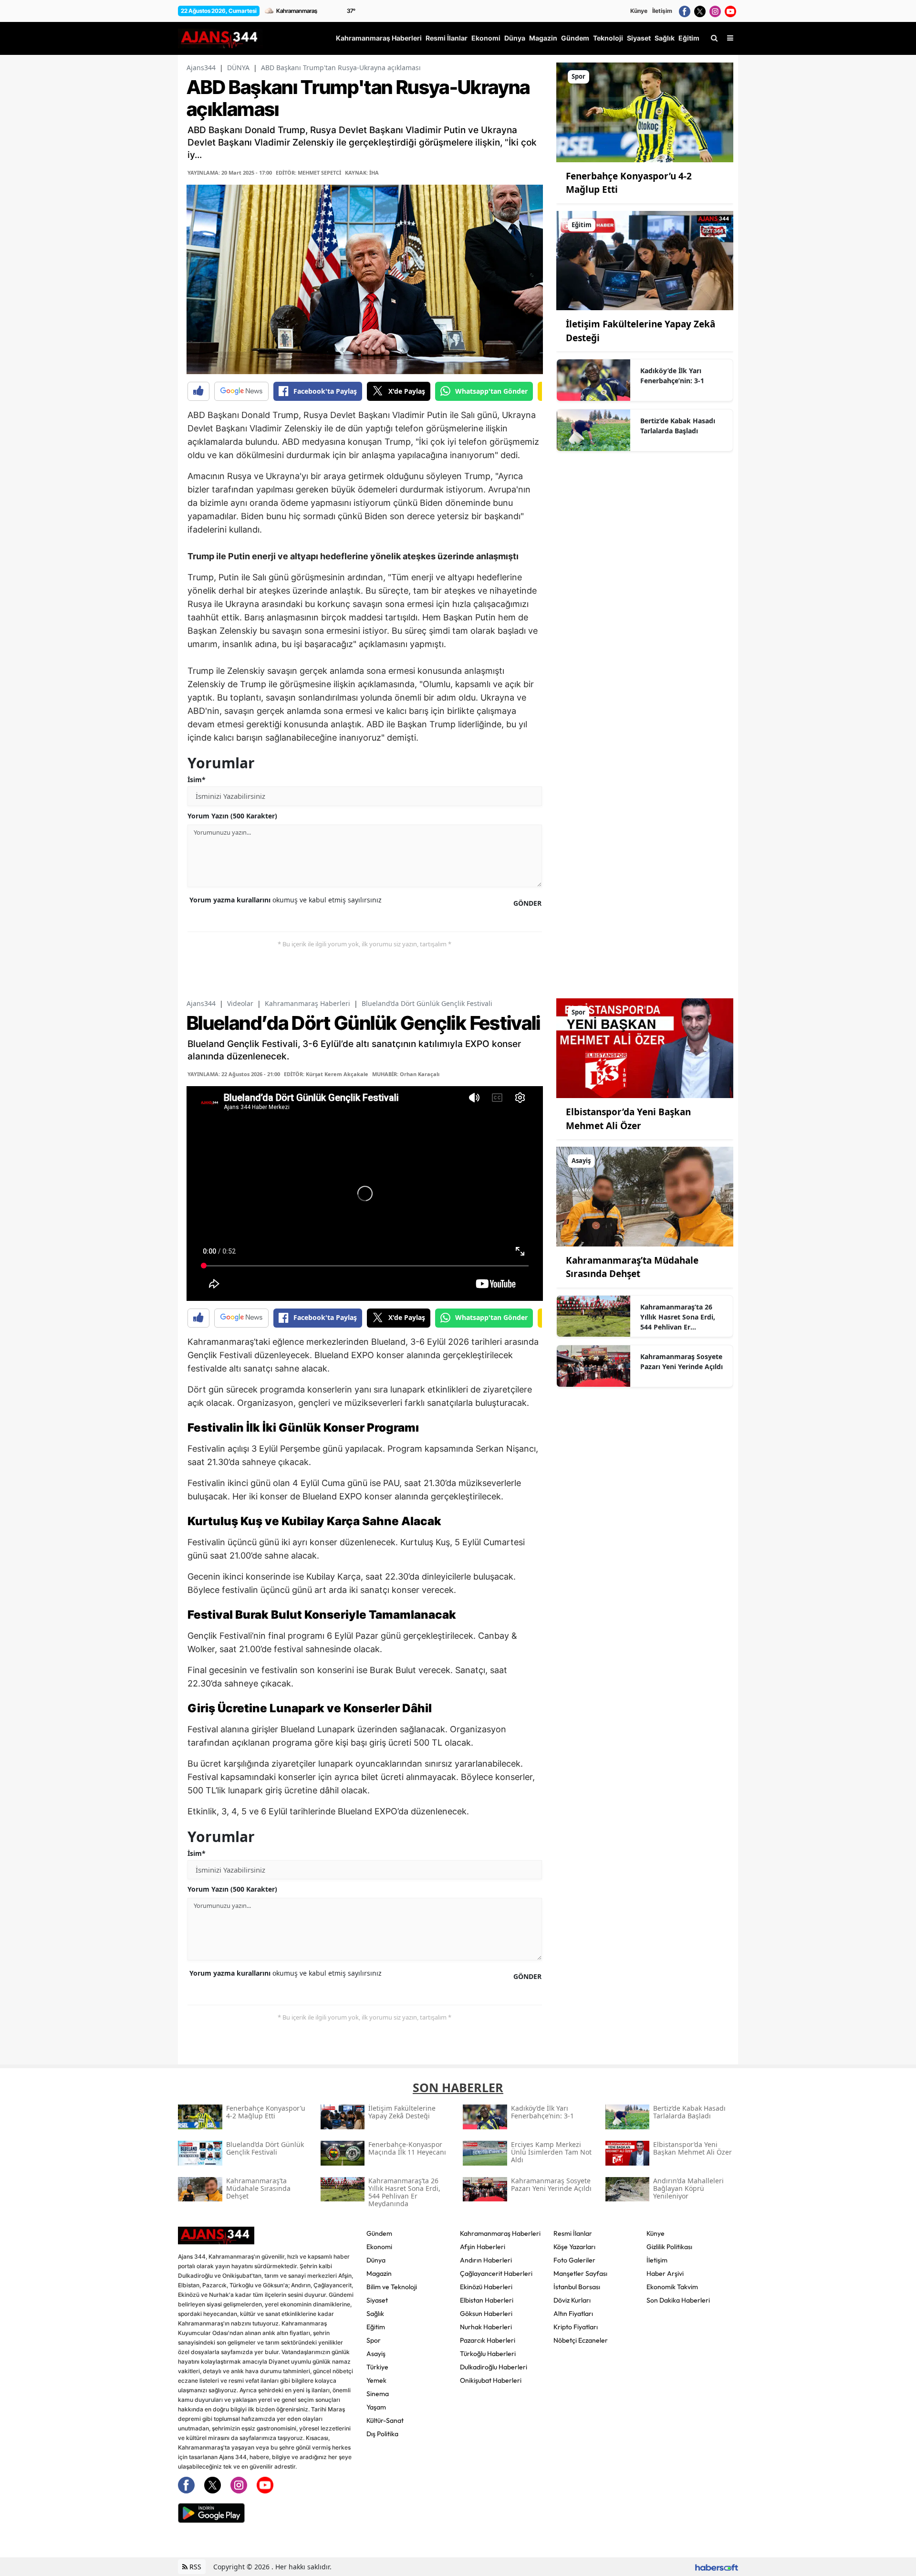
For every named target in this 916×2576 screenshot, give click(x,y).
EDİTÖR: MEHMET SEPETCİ (308, 173)
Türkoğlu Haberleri (488, 2354)
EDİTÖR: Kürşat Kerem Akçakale (326, 1074)
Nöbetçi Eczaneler (581, 2340)
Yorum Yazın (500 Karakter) (232, 816)
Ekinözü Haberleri (486, 2287)
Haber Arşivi (665, 2273)
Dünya (376, 2260)
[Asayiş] (645, 1196)
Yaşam (376, 2407)
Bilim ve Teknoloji (392, 2287)
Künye (639, 11)
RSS (194, 2567)
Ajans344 (201, 68)
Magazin (379, 2273)
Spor (374, 2340)
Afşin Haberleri (483, 2247)
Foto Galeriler (574, 2260)
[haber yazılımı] (717, 2567)
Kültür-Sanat (385, 2420)
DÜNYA (238, 68)
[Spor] (645, 112)
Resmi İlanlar (573, 2233)
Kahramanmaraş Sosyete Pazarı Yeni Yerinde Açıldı (682, 1361)
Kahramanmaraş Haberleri (307, 1003)
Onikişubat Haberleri (491, 2380)
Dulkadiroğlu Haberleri (494, 2367)
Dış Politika (382, 2434)
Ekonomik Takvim (672, 2287)
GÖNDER (527, 903)
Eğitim (376, 2327)
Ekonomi (379, 2247)
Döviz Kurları (572, 2300)
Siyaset (377, 2300)
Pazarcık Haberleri (488, 2340)
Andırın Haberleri (486, 2260)
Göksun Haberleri (486, 2314)
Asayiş (376, 2354)
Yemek (376, 2380)
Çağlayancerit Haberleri (496, 2273)
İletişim (662, 11)
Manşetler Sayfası (580, 2273)
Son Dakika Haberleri (678, 2300)
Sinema (378, 2394)
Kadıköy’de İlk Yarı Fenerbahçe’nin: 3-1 (672, 376)
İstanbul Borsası (577, 2287)
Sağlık (375, 2314)
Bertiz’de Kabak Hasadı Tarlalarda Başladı (678, 426)
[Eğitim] (645, 260)
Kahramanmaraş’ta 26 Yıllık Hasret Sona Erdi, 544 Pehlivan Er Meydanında (678, 1317)
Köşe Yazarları (574, 2247)
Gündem (379, 2233)
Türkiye (377, 2367)
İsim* (197, 780)
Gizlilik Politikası (669, 2247)
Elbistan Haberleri (487, 2300)
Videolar (240, 1003)
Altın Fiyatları (573, 2314)
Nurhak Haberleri (486, 2327)
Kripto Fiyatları (576, 2327)
